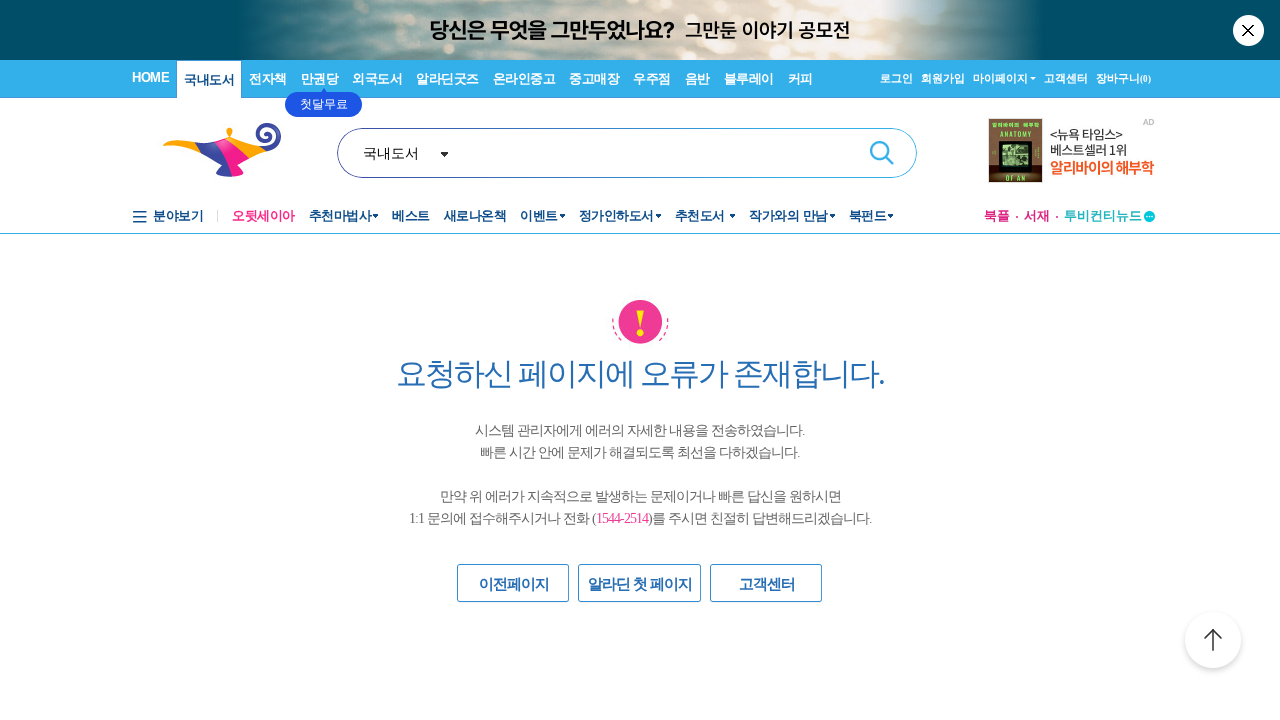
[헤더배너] (1071, 150)
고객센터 (1066, 78)
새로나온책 (475, 215)
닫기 (1250, 30)
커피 (800, 78)
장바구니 (1123, 78)
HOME (150, 77)
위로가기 (1213, 643)
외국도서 (377, 78)
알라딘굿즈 (447, 78)
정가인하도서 (616, 215)
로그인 (896, 78)
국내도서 (209, 79)
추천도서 (702, 215)
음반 (697, 78)
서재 (1037, 215)
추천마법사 (340, 215)
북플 (997, 215)
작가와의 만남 (788, 215)
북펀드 (868, 215)
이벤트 (539, 215)
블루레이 (749, 78)
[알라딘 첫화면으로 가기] (231, 150)
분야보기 (178, 215)
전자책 (268, 78)
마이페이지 (1000, 78)
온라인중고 (524, 78)
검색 (882, 153)
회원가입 (943, 78)
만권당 (320, 78)
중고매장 (594, 78)
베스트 (411, 215)
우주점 (652, 78)
